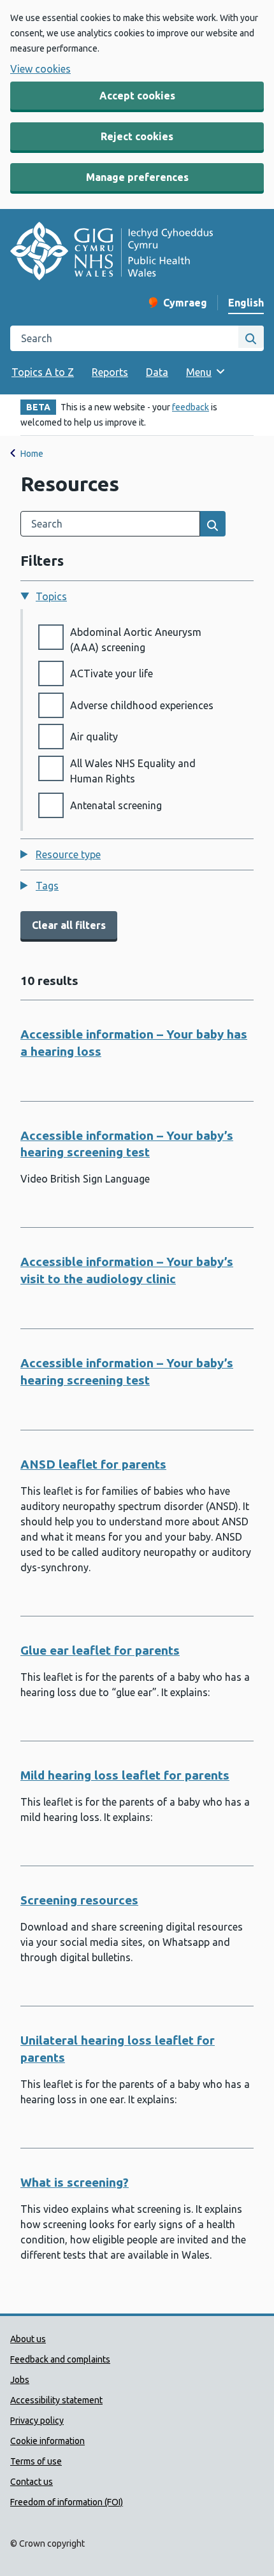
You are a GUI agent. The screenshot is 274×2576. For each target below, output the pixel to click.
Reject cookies (137, 136)
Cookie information (47, 2441)
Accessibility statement (56, 2400)
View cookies (40, 69)
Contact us (32, 2482)
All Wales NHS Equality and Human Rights (133, 771)
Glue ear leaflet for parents (100, 1650)
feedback (191, 407)
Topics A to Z (43, 372)
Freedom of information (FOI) (67, 2502)
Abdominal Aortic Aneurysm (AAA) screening (136, 640)
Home (32, 454)
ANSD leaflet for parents (93, 1464)
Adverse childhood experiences (142, 705)
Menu (199, 372)
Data (157, 372)
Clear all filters (69, 925)
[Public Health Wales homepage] (112, 253)
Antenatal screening (116, 805)
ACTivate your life (112, 673)
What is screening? (75, 2182)
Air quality (94, 737)
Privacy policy (37, 2421)
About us (28, 2339)
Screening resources (79, 1900)
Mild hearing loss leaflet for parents (125, 1775)
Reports (110, 372)
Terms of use (36, 2461)
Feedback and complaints (60, 2359)
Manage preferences (137, 177)
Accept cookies (137, 96)
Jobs (20, 2380)
